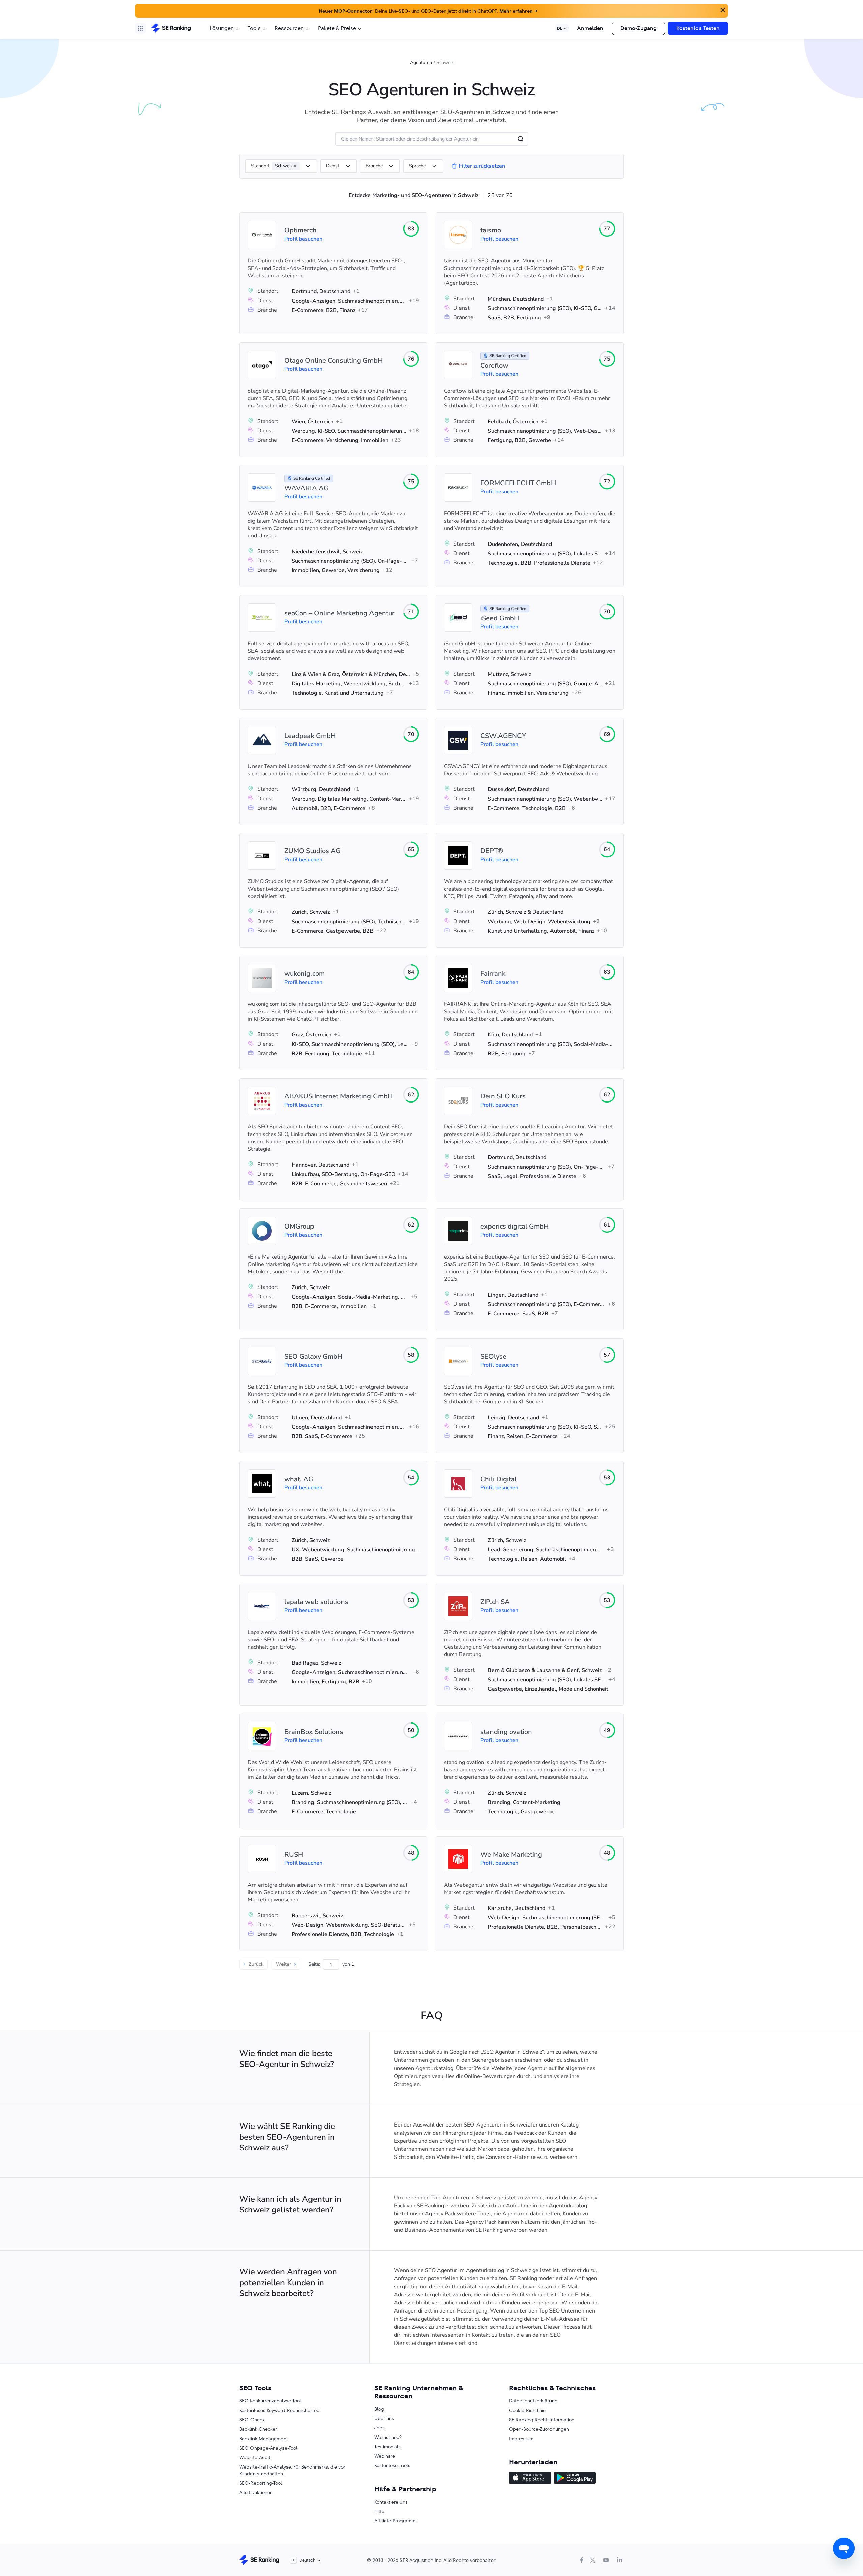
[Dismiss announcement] (722, 9)
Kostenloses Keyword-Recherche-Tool (280, 2410)
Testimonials (388, 2447)
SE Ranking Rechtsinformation (542, 2420)
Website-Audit (255, 2457)
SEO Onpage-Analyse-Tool (268, 2448)
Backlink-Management (264, 2439)
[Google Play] (575, 2479)
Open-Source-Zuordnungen (539, 2429)
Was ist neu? (388, 2437)
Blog (379, 2409)
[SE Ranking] (171, 28)
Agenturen (421, 63)
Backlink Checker (258, 2429)
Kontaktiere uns (391, 2502)
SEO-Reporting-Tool (261, 2483)
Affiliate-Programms (396, 2521)
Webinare (385, 2456)
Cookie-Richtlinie (527, 2410)
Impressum (521, 2439)
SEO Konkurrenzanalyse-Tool (270, 2401)
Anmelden (590, 28)
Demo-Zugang (638, 28)
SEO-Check (252, 2420)
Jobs (379, 2428)
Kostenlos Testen (698, 28)
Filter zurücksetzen (482, 166)
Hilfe (379, 2511)
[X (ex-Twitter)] (593, 2560)
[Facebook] (582, 2560)
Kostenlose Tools (392, 2465)
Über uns (384, 2418)
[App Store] (530, 2479)
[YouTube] (606, 2560)
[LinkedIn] (620, 2560)
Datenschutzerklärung (533, 2401)
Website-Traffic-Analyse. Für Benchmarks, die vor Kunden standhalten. (292, 2470)
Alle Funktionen (256, 2492)
